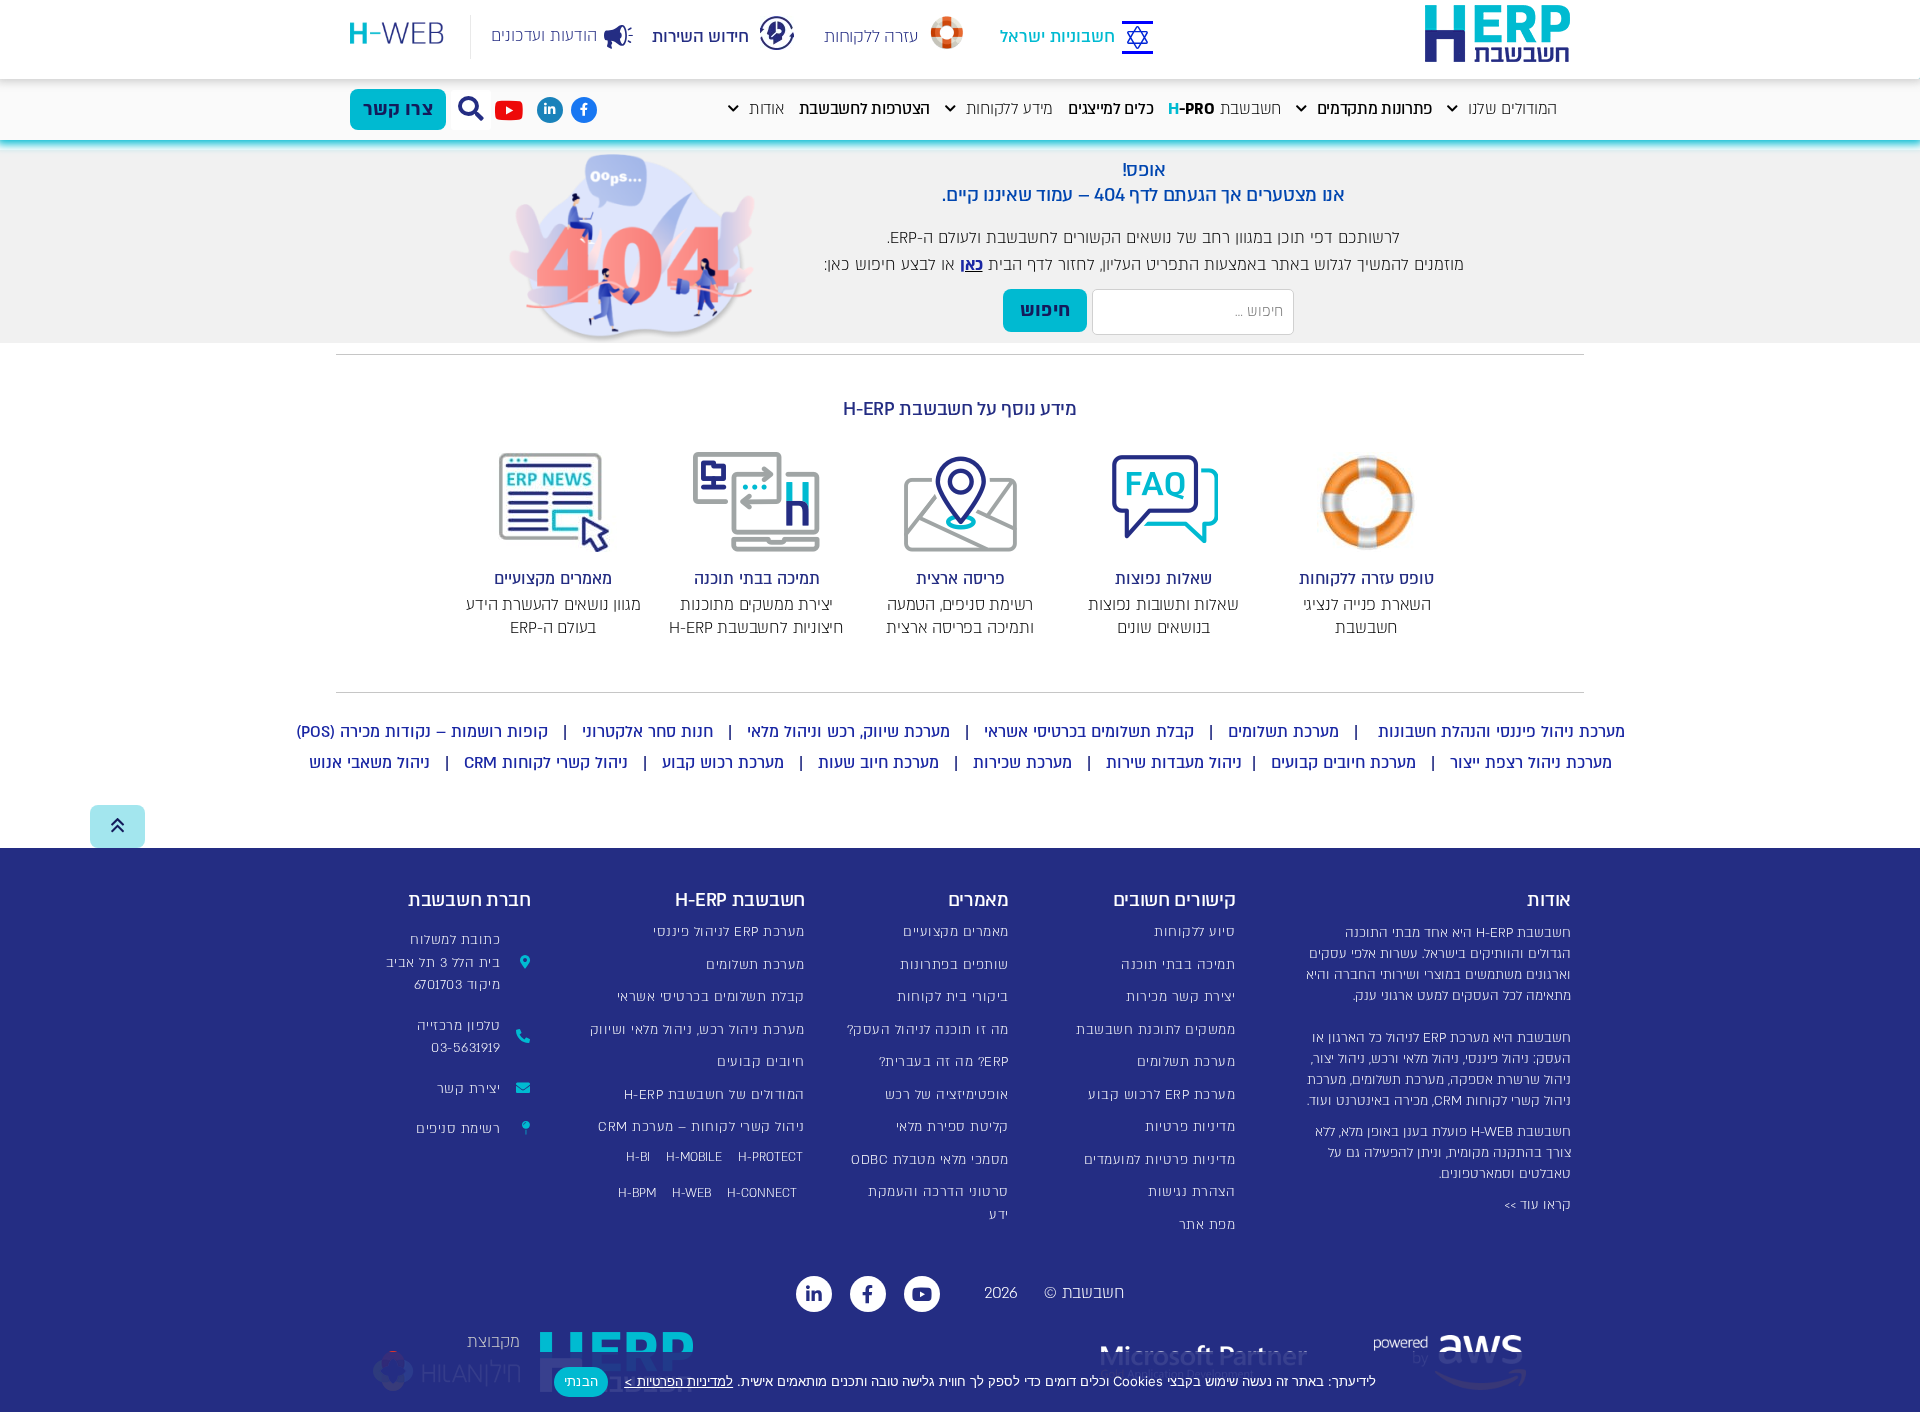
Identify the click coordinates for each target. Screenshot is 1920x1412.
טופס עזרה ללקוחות (1366, 579)
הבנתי (581, 1381)
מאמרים (978, 900)
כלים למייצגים (1110, 109)
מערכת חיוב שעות (878, 763)
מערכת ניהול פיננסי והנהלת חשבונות (1499, 732)
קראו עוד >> (1537, 1205)
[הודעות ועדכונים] (619, 37)
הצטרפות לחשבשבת (865, 109)
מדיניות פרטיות (1190, 1127)
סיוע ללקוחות (1194, 932)
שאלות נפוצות (1163, 579)
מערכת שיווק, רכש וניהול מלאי (848, 732)
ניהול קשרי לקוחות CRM (546, 763)
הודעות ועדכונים (544, 36)
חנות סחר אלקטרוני (647, 732)
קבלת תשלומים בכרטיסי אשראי (1089, 732)
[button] (471, 110)
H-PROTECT (770, 1157)
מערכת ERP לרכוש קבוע (1161, 1095)
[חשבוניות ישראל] (1137, 38)
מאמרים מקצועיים (553, 579)
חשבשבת (1224, 109)
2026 (1001, 1293)
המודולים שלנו (1512, 109)
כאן (971, 265)
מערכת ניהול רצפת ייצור (1531, 763)
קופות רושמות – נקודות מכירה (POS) (422, 732)
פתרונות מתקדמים (1375, 109)
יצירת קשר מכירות (1180, 997)
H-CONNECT (762, 1193)
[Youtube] (922, 1294)
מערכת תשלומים (1283, 732)
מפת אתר (1207, 1225)
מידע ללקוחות (1009, 109)
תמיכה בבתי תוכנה (757, 579)
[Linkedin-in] (550, 110)
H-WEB (691, 1193)
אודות (766, 109)
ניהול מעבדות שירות (1174, 763)
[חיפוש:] (1193, 312)
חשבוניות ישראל (1057, 36)
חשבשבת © (1084, 1293)
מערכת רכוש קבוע (723, 763)
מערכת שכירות (1022, 763)
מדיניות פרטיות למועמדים (1160, 1160)
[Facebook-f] (584, 110)
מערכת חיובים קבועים (1343, 763)
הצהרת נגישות (1191, 1192)
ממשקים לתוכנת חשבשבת (1155, 1030)
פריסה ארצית (960, 579)
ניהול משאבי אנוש (369, 763)
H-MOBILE (694, 1157)
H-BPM (637, 1193)
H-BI (638, 1157)
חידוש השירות (700, 36)
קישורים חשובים (1174, 900)
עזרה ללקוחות (871, 36)
